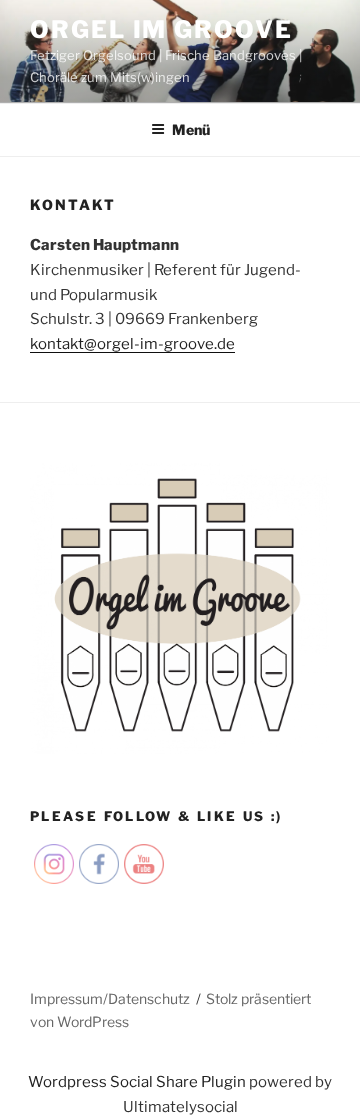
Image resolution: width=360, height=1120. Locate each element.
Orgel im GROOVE (161, 29)
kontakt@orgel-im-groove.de (132, 344)
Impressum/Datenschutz (110, 998)
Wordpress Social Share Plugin (138, 1082)
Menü (191, 129)
